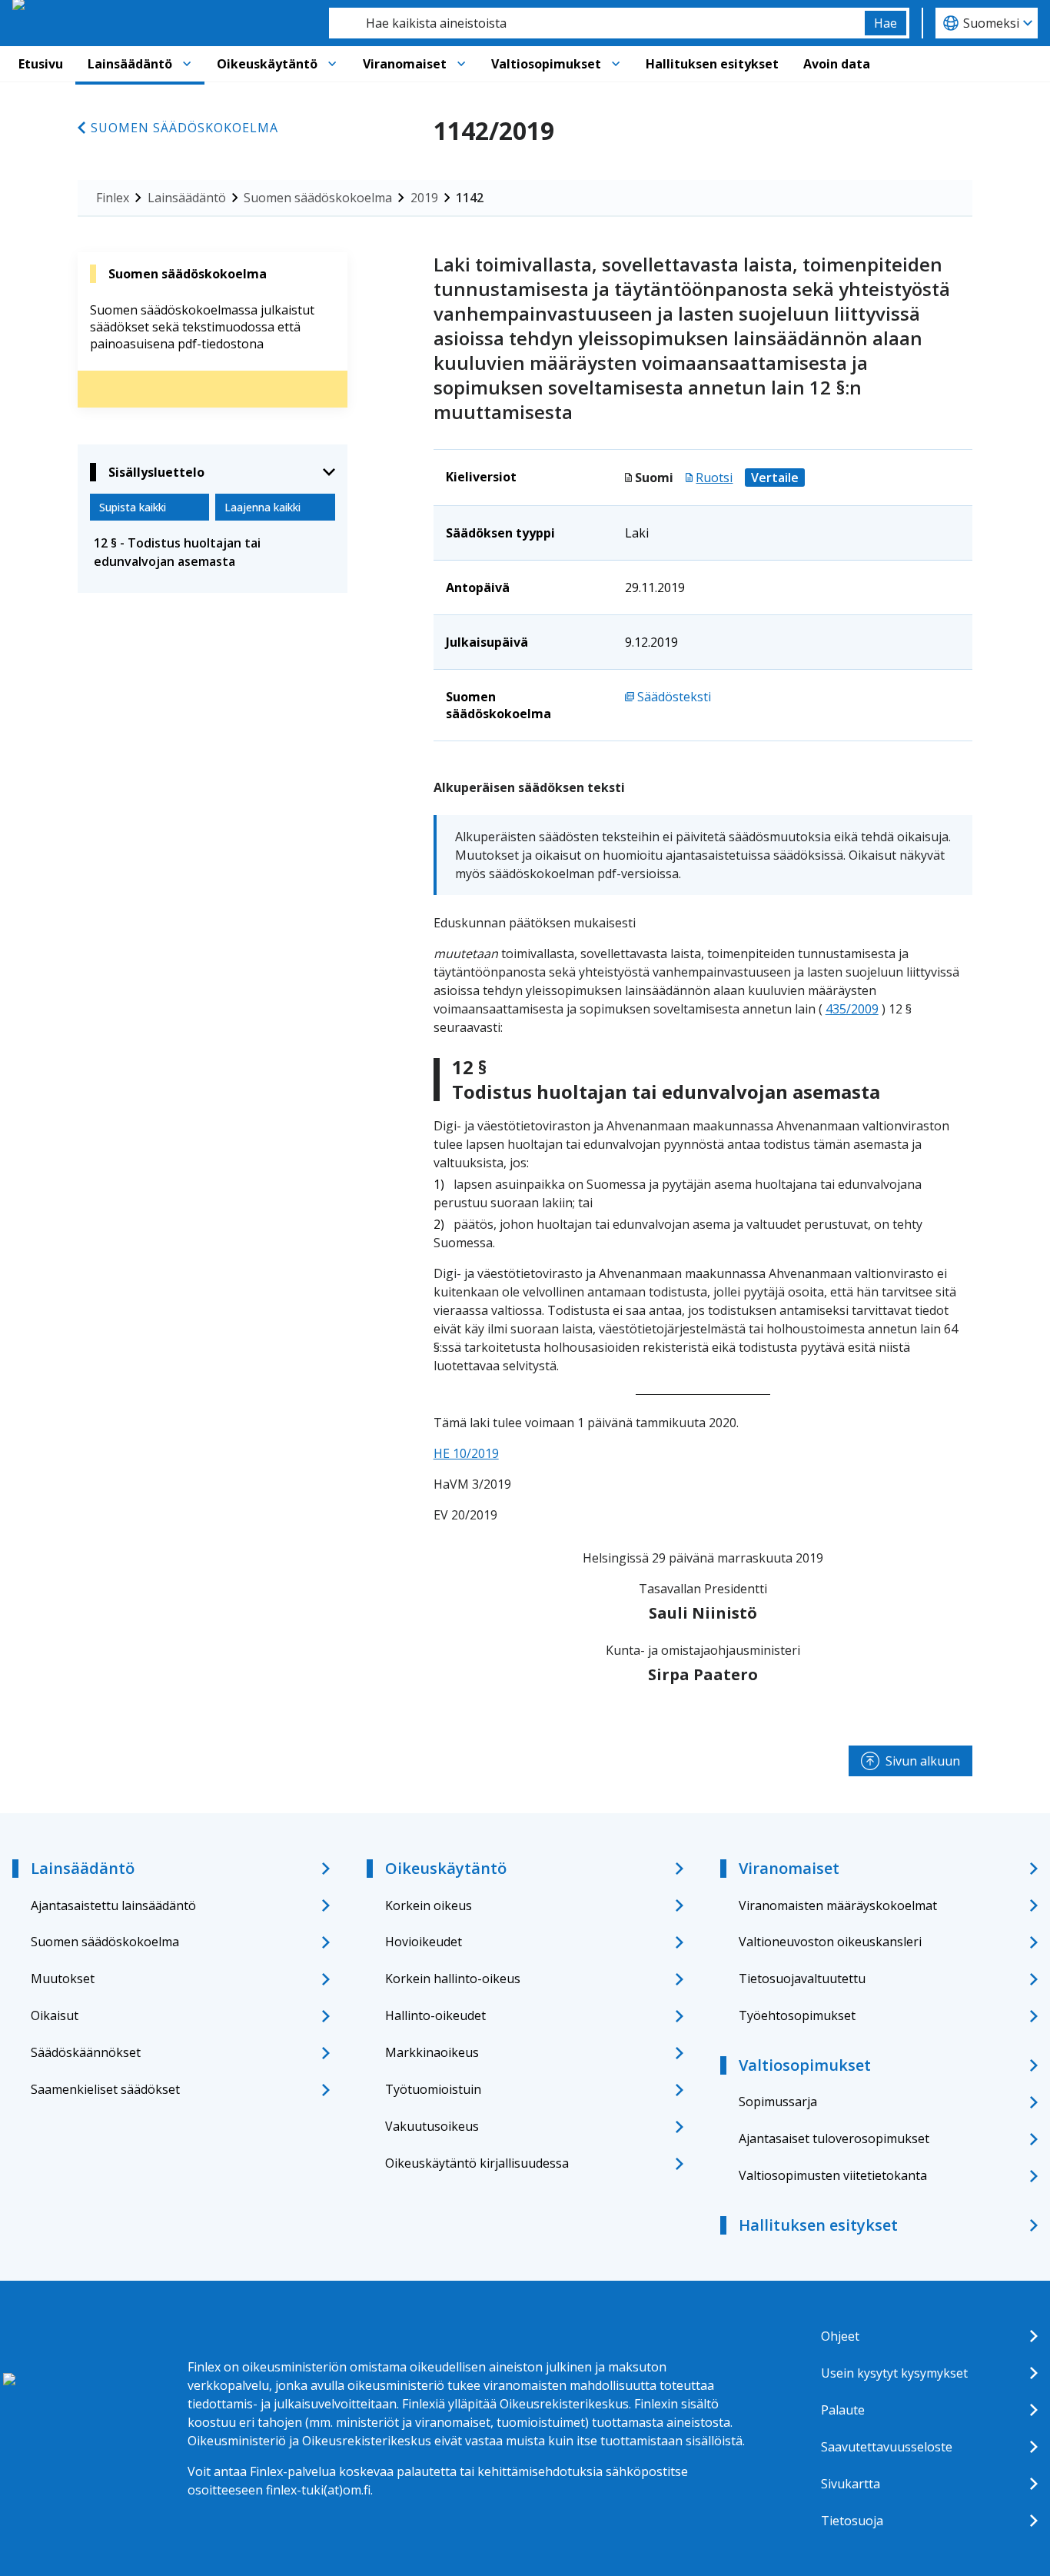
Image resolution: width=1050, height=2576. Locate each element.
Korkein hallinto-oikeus (453, 1979)
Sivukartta (851, 2484)
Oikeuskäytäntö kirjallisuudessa (477, 2163)
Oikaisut (55, 2015)
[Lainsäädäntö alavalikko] (187, 64)
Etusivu (41, 64)
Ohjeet (840, 2336)
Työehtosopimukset (797, 2015)
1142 (470, 198)
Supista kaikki (133, 507)
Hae (886, 23)
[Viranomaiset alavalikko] (461, 64)
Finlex (113, 198)
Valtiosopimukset (546, 64)
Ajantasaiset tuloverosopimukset (834, 2138)
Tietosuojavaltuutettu (802, 1979)
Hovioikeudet (424, 1942)
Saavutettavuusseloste (887, 2447)
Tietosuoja (852, 2521)
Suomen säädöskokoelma (184, 128)
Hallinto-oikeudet (435, 2015)
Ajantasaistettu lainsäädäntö (113, 1905)
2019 (424, 198)
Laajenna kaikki (262, 507)
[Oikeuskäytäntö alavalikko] (332, 64)
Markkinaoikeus (432, 2052)
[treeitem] (213, 552)
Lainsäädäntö (130, 64)
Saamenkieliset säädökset (105, 2089)
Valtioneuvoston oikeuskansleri (830, 1942)
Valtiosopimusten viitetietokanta (833, 2175)
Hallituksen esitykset (712, 64)
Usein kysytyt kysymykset (894, 2373)
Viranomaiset (405, 64)
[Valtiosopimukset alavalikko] (616, 64)
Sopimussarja (778, 2102)
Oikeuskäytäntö (267, 64)
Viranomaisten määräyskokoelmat (838, 1905)
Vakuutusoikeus (432, 2126)
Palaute (843, 2410)
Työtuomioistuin (433, 2089)
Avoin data (837, 64)
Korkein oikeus (429, 1905)
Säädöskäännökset (86, 2052)
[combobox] (597, 23)
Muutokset (63, 1979)
